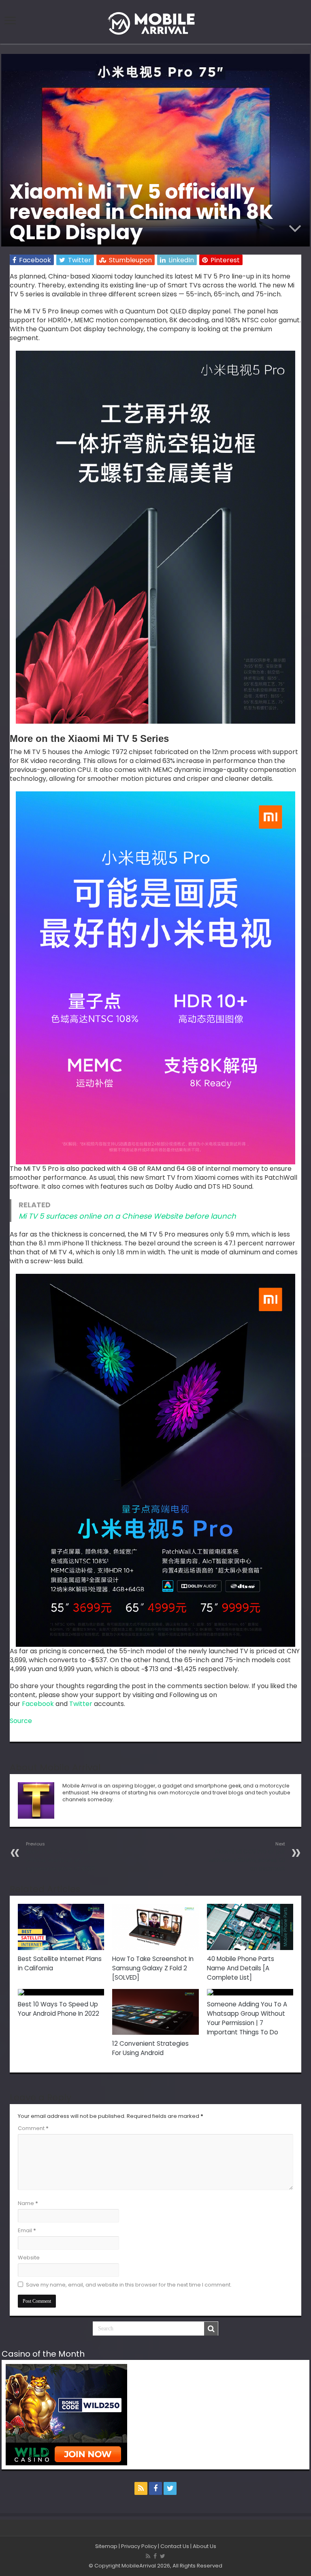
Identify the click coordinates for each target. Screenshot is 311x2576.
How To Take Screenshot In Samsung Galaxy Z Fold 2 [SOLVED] (153, 1968)
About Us (204, 2546)
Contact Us (175, 2546)
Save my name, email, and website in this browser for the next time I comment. (129, 2285)
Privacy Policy (139, 2546)
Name (28, 2203)
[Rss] (141, 2488)
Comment (33, 2128)
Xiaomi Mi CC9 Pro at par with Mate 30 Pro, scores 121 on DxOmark (247, 1857)
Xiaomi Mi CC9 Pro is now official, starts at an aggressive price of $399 (61, 1857)
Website (29, 2258)
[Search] (211, 2329)
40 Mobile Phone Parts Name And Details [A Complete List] (241, 1968)
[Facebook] (155, 2488)
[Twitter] (170, 2488)
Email (27, 2230)
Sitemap (106, 2546)
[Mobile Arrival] (155, 22)
